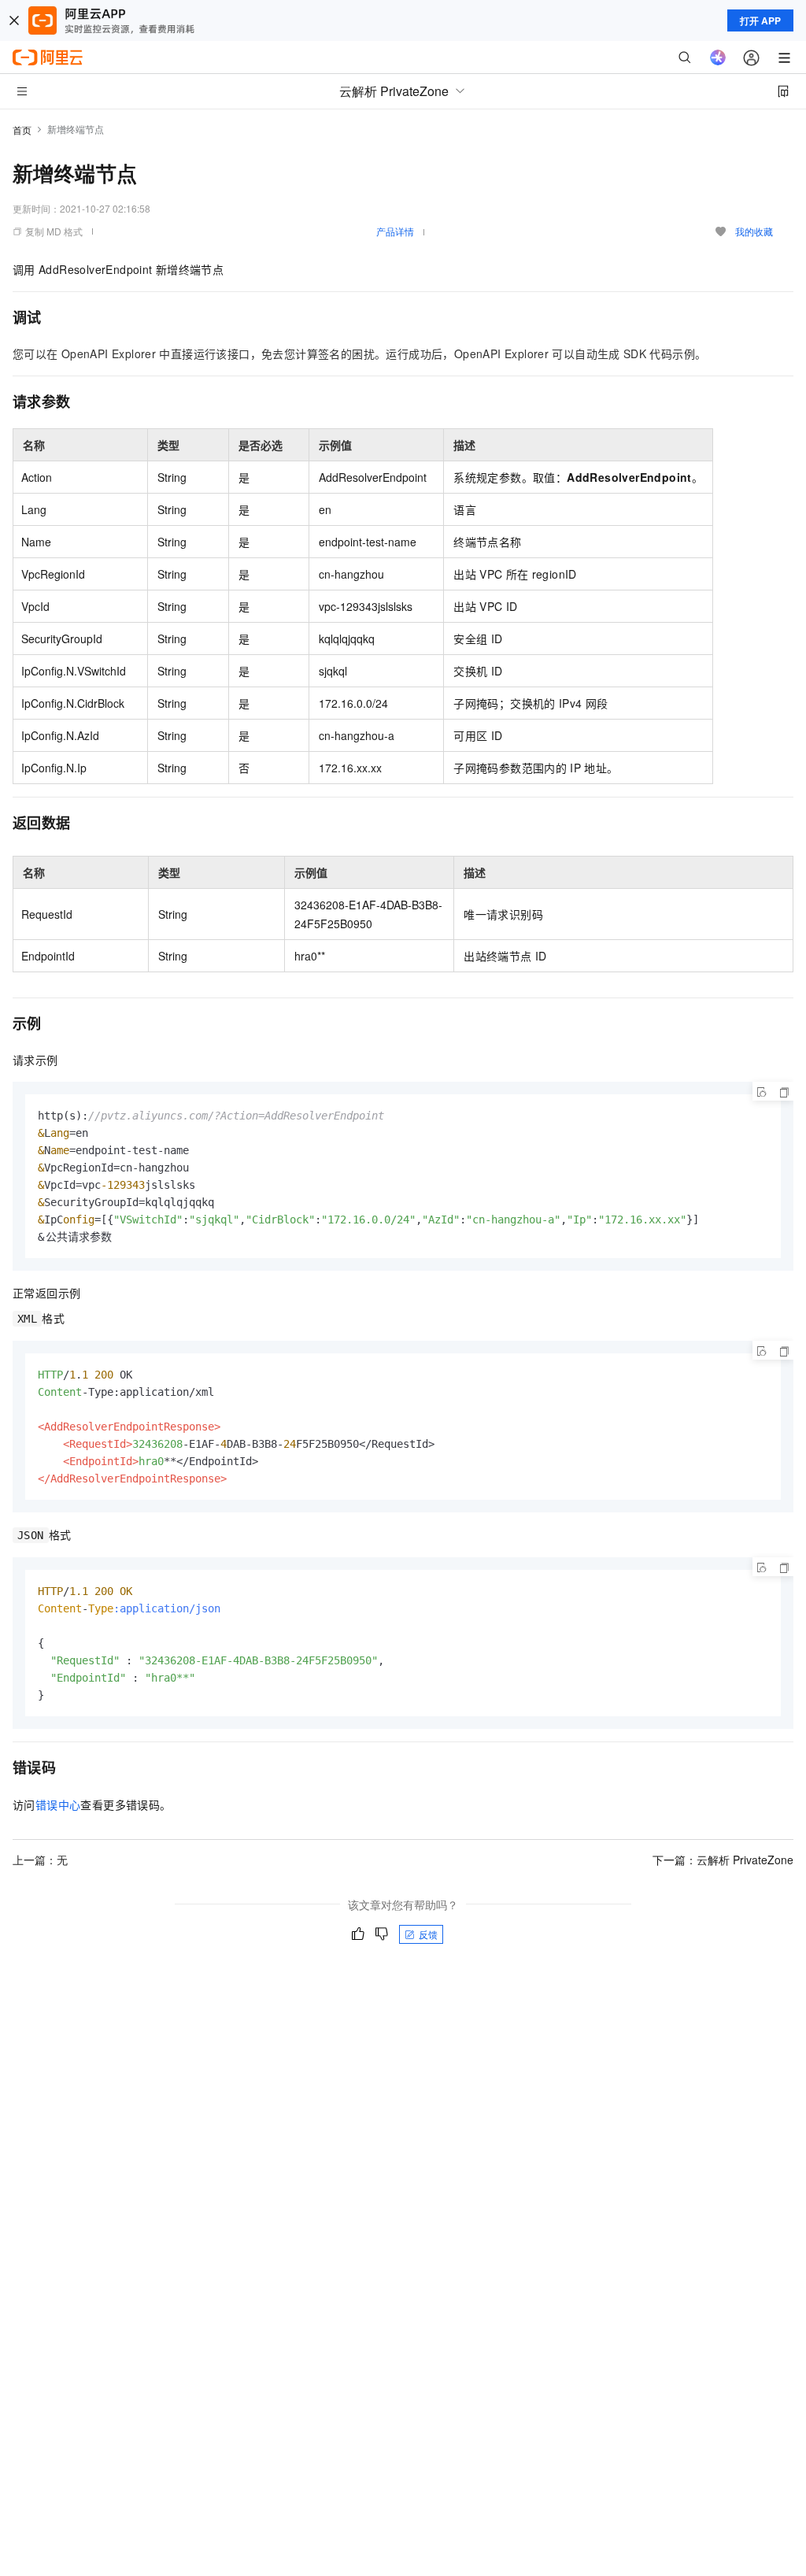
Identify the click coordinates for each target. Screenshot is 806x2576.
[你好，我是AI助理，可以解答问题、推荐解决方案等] (718, 57)
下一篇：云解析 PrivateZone (723, 1860)
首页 (22, 130)
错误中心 (58, 1804)
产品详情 (395, 231)
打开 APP (760, 20)
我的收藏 (754, 231)
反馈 (428, 1934)
